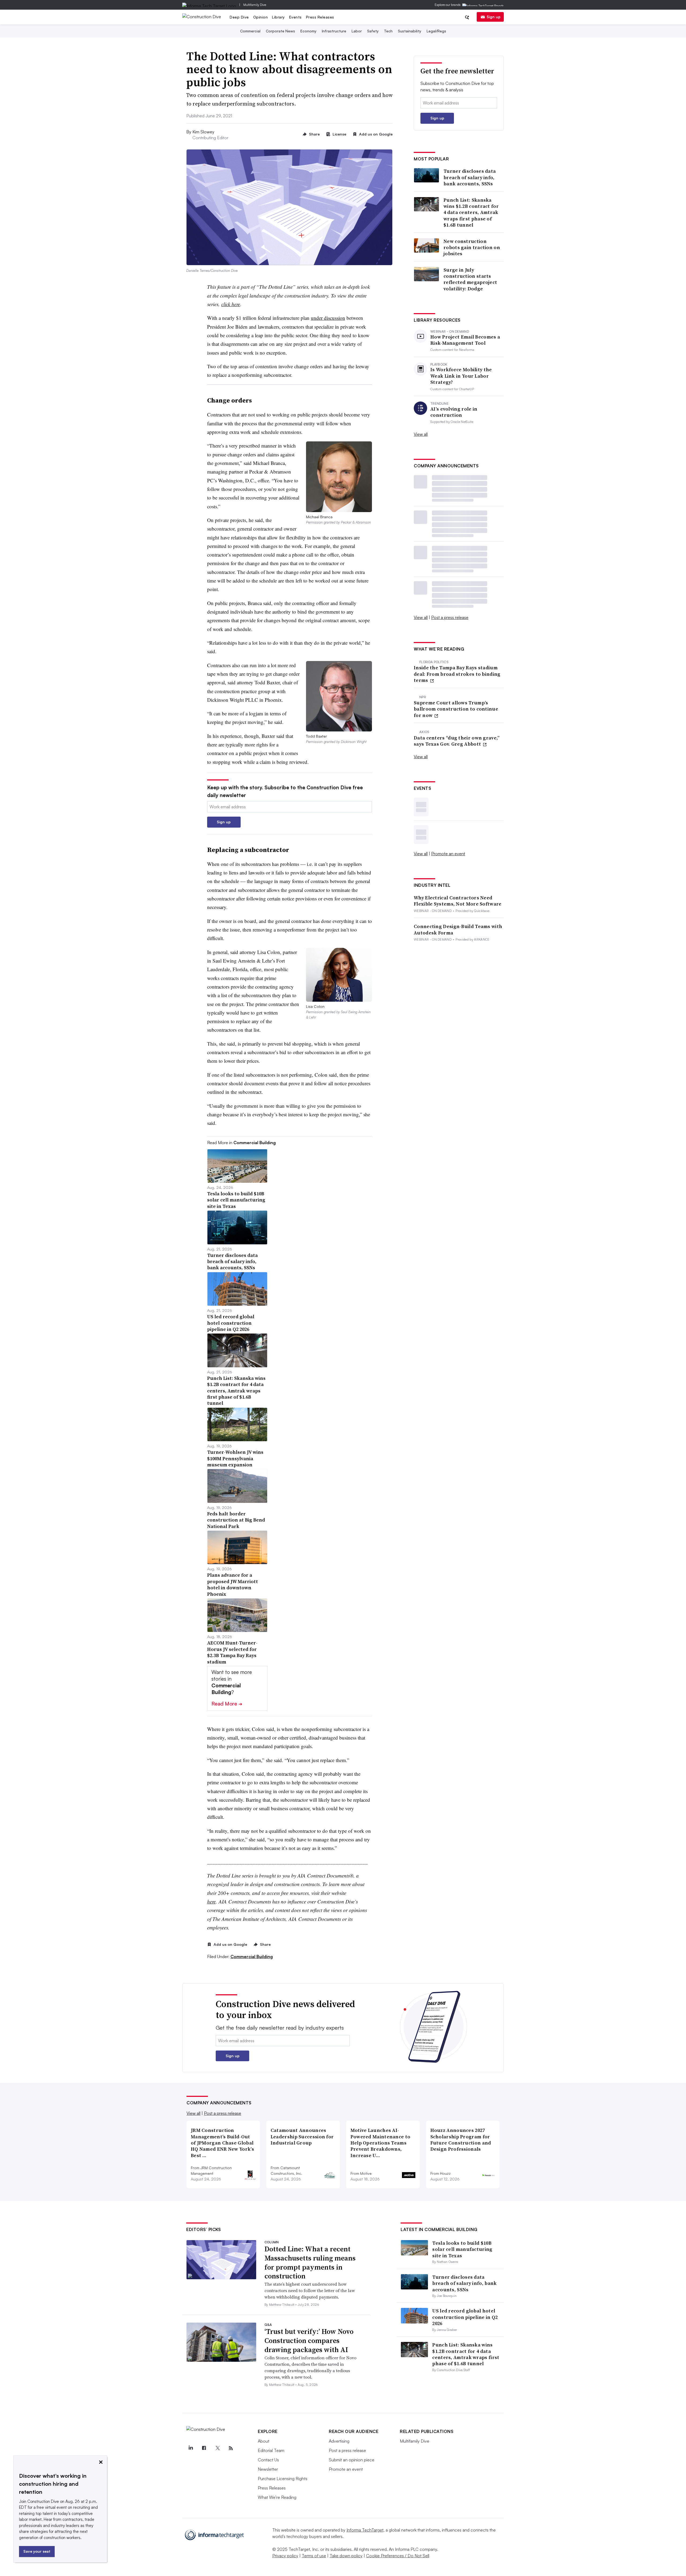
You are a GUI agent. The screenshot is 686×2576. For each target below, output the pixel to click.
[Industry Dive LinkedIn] (191, 2448)
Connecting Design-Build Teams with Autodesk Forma (458, 930)
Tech (388, 31)
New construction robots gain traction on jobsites (472, 247)
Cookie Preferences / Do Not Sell (398, 2556)
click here (231, 304)
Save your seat (37, 2551)
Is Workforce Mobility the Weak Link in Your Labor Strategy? (461, 376)
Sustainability (410, 31)
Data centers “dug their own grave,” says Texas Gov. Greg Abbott (457, 741)
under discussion (328, 318)
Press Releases (320, 17)
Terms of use (314, 2556)
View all (421, 434)
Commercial (250, 31)
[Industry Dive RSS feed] (231, 2448)
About (264, 2441)
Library (278, 17)
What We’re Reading (277, 2497)
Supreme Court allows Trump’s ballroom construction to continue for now (456, 709)
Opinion (261, 17)
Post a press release (450, 617)
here (211, 1901)
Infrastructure (334, 31)
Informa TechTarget (365, 2530)
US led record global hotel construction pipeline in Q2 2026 (465, 2317)
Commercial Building (252, 1957)
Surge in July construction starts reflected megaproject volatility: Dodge (470, 279)
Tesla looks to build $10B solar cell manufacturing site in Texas (462, 2249)
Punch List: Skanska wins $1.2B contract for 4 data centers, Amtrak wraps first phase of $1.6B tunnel (471, 213)
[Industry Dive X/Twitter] (217, 2448)
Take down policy (346, 2556)
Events (295, 17)
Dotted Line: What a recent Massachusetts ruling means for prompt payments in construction (310, 2263)
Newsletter (268, 2469)
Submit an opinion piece (352, 2460)
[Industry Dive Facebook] (204, 2448)
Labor (357, 31)
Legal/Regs (436, 31)
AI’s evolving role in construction (454, 412)
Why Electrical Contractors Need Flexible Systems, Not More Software (458, 901)
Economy (308, 31)
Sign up (494, 17)
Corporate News (280, 31)
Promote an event (448, 854)
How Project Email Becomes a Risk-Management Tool (465, 340)
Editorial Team (271, 2450)
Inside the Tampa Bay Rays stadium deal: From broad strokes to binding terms (457, 674)
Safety (373, 31)
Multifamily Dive (255, 5)
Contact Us (268, 2460)
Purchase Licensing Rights (283, 2479)
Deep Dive (239, 17)
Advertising (339, 2441)
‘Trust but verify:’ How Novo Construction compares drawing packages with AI (309, 2341)
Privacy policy (285, 2556)
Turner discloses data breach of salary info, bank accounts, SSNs (470, 177)
